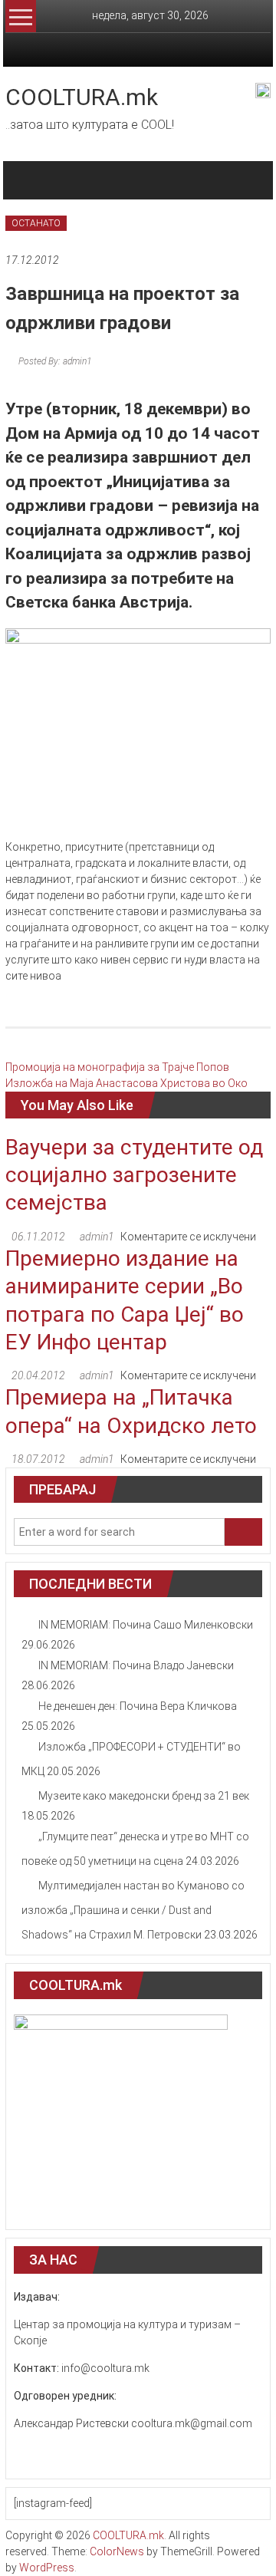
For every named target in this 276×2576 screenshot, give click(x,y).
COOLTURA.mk (82, 97)
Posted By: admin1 (54, 361)
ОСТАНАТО (36, 223)
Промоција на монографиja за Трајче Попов (117, 1067)
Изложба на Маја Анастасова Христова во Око (127, 1083)
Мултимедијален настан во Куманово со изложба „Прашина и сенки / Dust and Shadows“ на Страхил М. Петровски (133, 1910)
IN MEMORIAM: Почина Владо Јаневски (136, 1665)
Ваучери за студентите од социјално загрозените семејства (134, 1175)
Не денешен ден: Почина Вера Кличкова (138, 1706)
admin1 (97, 1237)
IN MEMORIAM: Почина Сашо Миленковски (146, 1625)
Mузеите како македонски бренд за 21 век (144, 1796)
